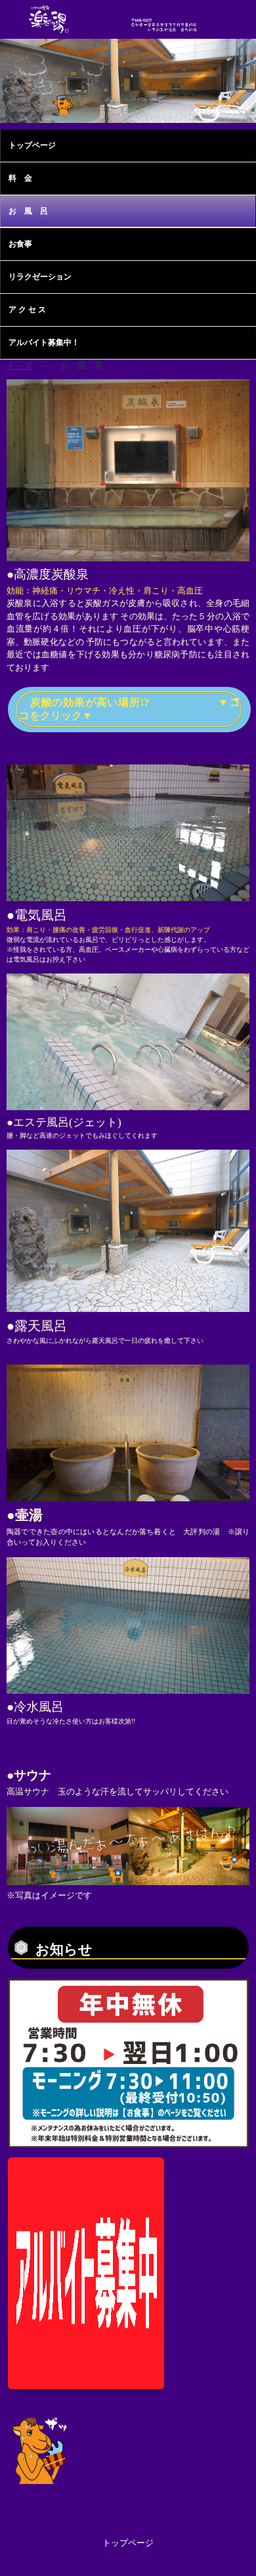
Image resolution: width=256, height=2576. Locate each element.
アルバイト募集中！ (44, 342)
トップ (19, 366)
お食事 (20, 244)
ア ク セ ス (27, 310)
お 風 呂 (32, 211)
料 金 (20, 178)
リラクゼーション (40, 277)
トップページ (32, 145)
